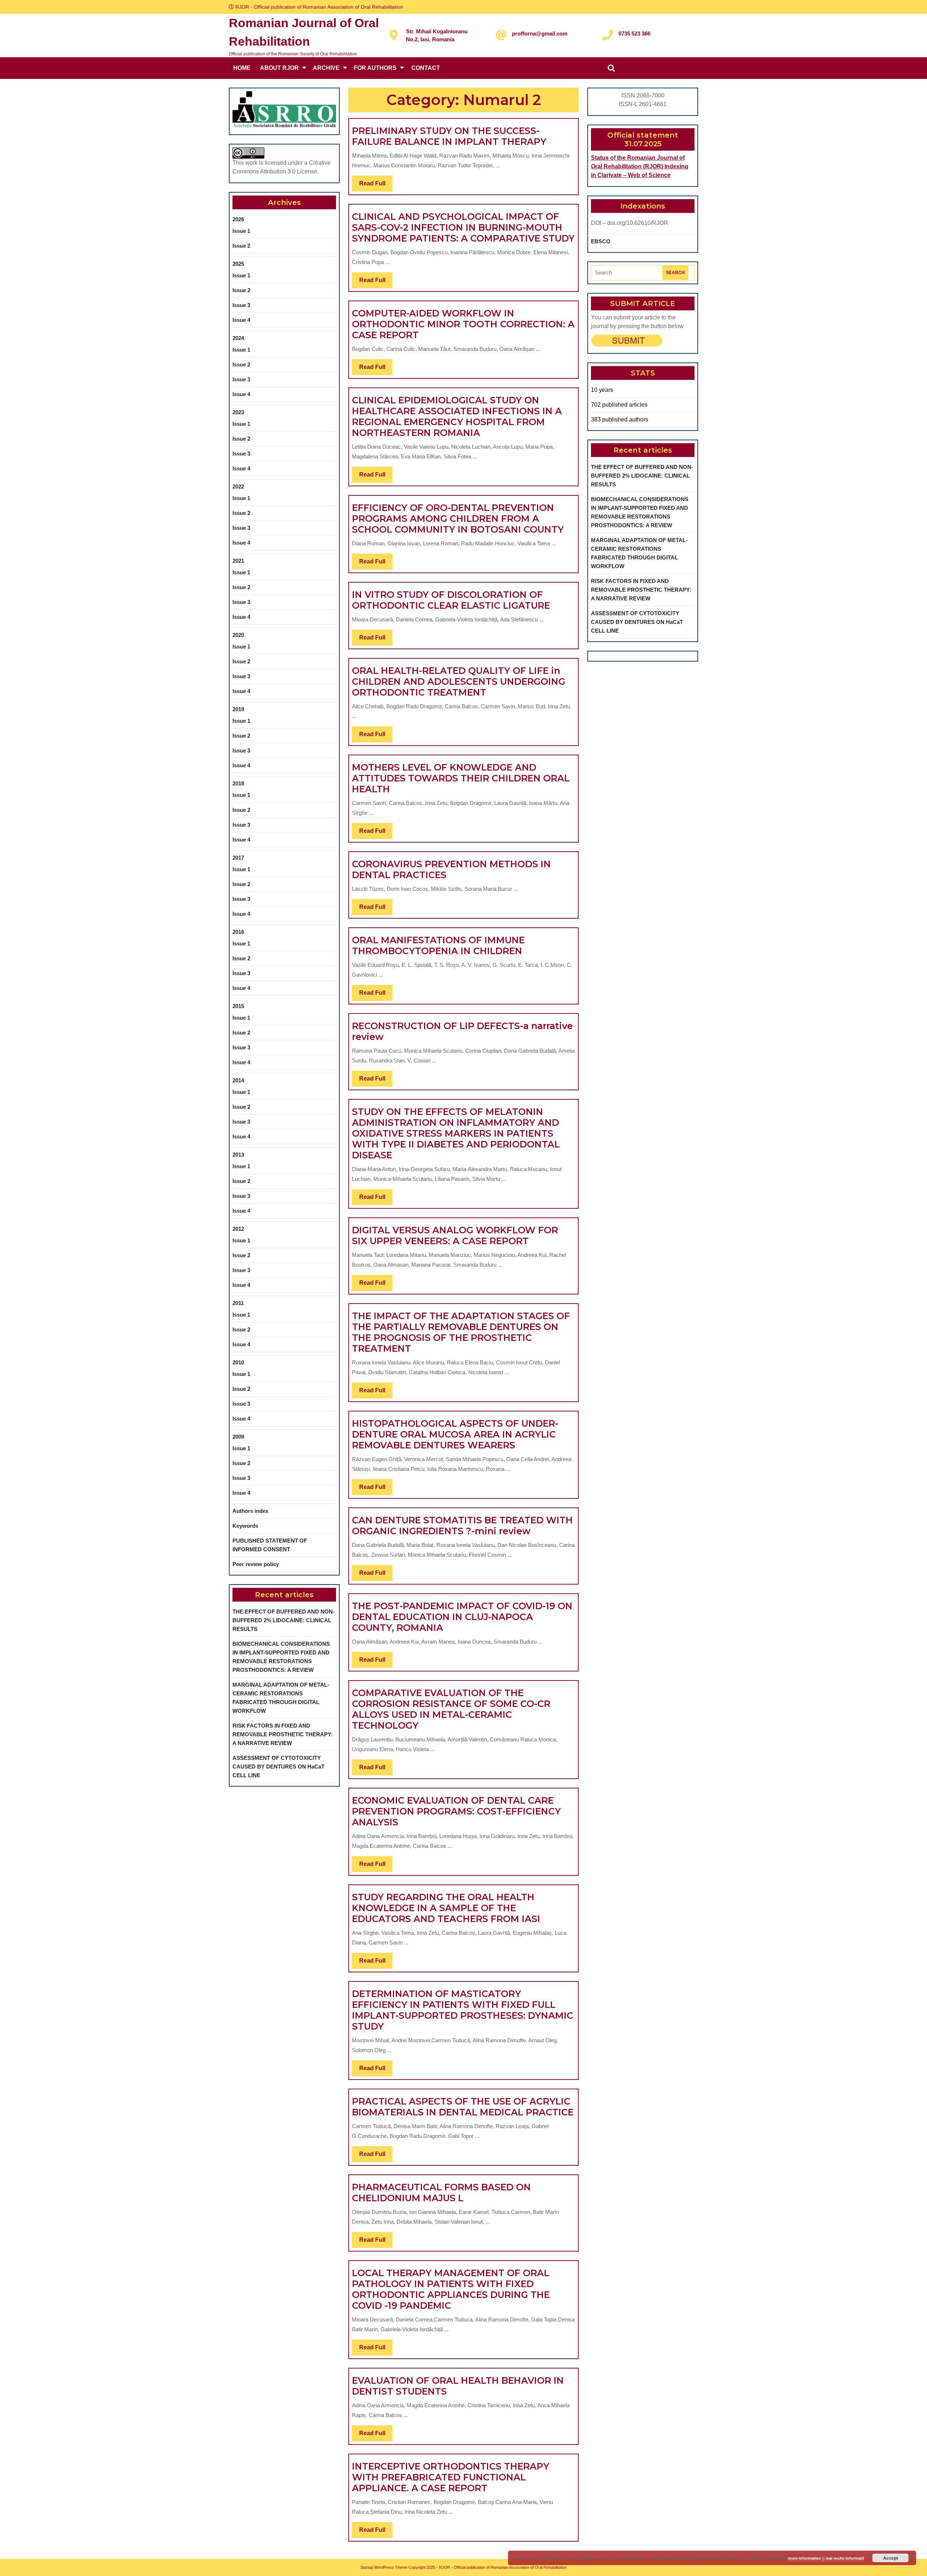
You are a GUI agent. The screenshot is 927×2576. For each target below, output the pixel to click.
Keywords (245, 1526)
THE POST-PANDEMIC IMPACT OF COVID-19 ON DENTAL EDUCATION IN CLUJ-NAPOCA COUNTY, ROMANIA (462, 1617)
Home (242, 68)
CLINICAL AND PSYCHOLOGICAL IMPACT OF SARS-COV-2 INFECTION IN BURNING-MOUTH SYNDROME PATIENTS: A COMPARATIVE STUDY (463, 227)
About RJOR (279, 68)
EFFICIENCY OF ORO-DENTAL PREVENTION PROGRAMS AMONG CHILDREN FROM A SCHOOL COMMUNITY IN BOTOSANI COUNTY (458, 519)
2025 (238, 264)
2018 (238, 783)
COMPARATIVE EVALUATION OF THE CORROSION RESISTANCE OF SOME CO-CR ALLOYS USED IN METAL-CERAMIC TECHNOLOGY (451, 1709)
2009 (238, 1437)
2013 (238, 1155)
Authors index (250, 1511)
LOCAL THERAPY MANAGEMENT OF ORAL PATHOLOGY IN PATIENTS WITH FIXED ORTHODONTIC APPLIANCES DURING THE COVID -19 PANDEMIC (451, 2289)
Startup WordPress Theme (384, 2567)
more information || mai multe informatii (826, 2558)
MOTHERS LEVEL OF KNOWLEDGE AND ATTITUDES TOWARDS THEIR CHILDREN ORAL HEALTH (461, 778)
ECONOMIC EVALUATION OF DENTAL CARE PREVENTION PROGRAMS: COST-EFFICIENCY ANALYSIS (456, 1811)
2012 (238, 1229)
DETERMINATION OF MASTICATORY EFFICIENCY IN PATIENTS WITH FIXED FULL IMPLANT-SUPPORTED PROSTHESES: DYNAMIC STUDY (463, 2010)
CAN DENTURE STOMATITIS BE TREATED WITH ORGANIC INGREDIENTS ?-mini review (462, 1526)
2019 (238, 709)
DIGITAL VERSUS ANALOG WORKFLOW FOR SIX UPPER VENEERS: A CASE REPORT (455, 1235)
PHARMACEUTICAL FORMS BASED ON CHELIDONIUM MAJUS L (441, 2193)
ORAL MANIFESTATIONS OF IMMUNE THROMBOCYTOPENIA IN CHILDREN (438, 945)
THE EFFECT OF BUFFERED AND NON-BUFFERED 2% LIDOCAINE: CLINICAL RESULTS (284, 1620)
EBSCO (601, 241)
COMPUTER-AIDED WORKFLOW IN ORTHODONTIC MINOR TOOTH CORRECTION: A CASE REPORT (463, 324)
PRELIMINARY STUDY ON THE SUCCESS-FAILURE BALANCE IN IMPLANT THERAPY (449, 136)
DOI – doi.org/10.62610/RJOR (630, 223)
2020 (238, 635)
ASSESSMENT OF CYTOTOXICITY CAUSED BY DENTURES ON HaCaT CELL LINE (278, 1767)
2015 (238, 1006)
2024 (238, 338)
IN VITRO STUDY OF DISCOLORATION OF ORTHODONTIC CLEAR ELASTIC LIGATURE (451, 600)
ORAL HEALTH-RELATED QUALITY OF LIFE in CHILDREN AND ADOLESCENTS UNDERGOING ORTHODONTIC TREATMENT (459, 681)
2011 (238, 1303)
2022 (238, 486)
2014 (238, 1080)
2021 (238, 561)
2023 (238, 412)
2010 (238, 1362)
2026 (238, 219)
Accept (891, 2558)
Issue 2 (241, 246)
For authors (375, 68)
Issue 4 (241, 320)
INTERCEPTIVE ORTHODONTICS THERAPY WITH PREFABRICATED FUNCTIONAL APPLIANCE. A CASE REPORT (451, 2477)
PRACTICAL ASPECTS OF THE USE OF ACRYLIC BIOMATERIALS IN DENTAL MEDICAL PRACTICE (463, 2107)
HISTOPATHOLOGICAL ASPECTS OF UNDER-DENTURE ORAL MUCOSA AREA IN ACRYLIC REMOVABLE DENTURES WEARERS (455, 1434)
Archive (326, 68)
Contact (426, 68)
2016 (238, 932)
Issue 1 (241, 231)
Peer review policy (256, 1564)
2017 (238, 858)
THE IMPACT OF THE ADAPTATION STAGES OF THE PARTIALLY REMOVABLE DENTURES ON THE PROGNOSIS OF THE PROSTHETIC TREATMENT (461, 1332)
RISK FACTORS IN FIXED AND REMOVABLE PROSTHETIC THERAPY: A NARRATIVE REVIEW (283, 1734)
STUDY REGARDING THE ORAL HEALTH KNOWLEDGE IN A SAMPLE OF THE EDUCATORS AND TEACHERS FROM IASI (446, 1908)
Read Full (376, 186)
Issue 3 (241, 305)
